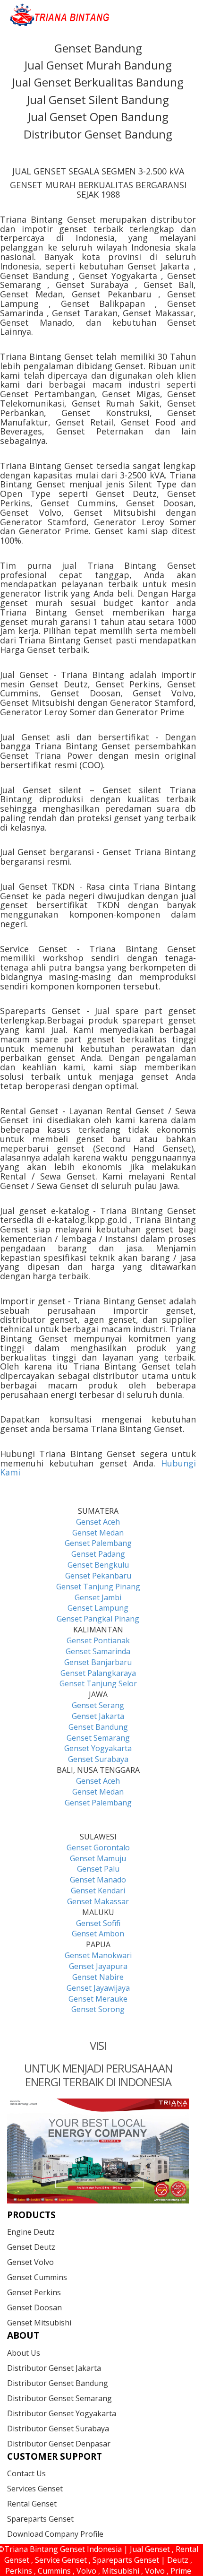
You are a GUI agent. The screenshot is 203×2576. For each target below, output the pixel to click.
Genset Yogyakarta (98, 1748)
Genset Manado (98, 1880)
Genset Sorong (98, 2009)
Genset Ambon (98, 1934)
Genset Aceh (98, 1522)
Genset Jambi (98, 1597)
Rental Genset (32, 2504)
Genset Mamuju (98, 1858)
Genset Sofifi (98, 1923)
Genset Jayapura (98, 1966)
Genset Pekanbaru (98, 1576)
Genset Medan (98, 1533)
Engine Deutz (31, 2232)
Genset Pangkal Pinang (98, 1619)
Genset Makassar (98, 1901)
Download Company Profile (55, 2534)
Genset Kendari (98, 1891)
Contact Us (26, 2473)
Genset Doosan (34, 2307)
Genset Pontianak (98, 1640)
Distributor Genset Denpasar (59, 2444)
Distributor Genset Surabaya (58, 2429)
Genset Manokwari (98, 1955)
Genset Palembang (98, 1543)
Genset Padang (98, 1554)
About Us (24, 2353)
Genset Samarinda (98, 1651)
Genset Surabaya (98, 1759)
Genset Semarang (98, 1738)
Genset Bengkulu (98, 1565)
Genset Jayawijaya (98, 1988)
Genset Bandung (98, 1727)
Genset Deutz (31, 2247)
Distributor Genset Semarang (59, 2398)
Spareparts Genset (40, 2519)
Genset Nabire (98, 1977)
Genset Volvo (30, 2262)
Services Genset (35, 2489)
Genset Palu (98, 1869)
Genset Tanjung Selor (98, 1683)
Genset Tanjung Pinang (98, 1587)
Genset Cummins (37, 2277)
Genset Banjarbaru (98, 1662)
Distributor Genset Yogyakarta (62, 2413)
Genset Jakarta (98, 1716)
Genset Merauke (98, 1999)
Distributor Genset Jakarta (54, 2368)
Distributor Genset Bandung (58, 2383)
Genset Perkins (34, 2292)
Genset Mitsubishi (39, 2323)
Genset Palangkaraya (98, 1673)
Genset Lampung (98, 1608)
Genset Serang (98, 1705)
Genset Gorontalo (98, 1847)
